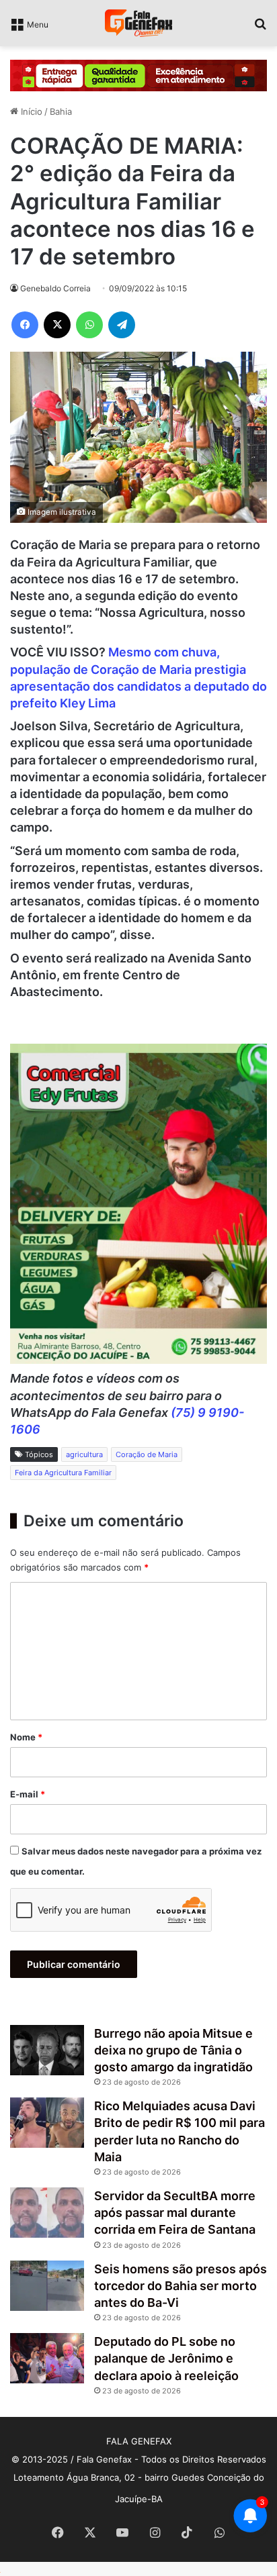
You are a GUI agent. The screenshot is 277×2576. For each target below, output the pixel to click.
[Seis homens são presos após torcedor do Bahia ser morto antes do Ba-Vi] (47, 2286)
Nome (26, 1737)
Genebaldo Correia (55, 288)
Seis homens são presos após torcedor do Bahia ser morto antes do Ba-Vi (181, 2286)
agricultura (84, 1454)
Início (30, 111)
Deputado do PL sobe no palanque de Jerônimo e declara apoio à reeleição (166, 2358)
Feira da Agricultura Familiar (63, 1473)
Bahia (61, 111)
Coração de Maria (147, 1454)
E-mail (28, 1794)
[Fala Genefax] (138, 23)
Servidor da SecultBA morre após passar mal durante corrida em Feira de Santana (175, 2213)
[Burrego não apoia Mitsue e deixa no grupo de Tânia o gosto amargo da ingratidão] (47, 2050)
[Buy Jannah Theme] (138, 75)
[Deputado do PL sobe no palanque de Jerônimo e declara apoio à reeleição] (47, 2358)
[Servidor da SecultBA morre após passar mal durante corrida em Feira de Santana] (47, 2213)
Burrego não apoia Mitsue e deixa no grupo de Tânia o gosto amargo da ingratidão (173, 2050)
